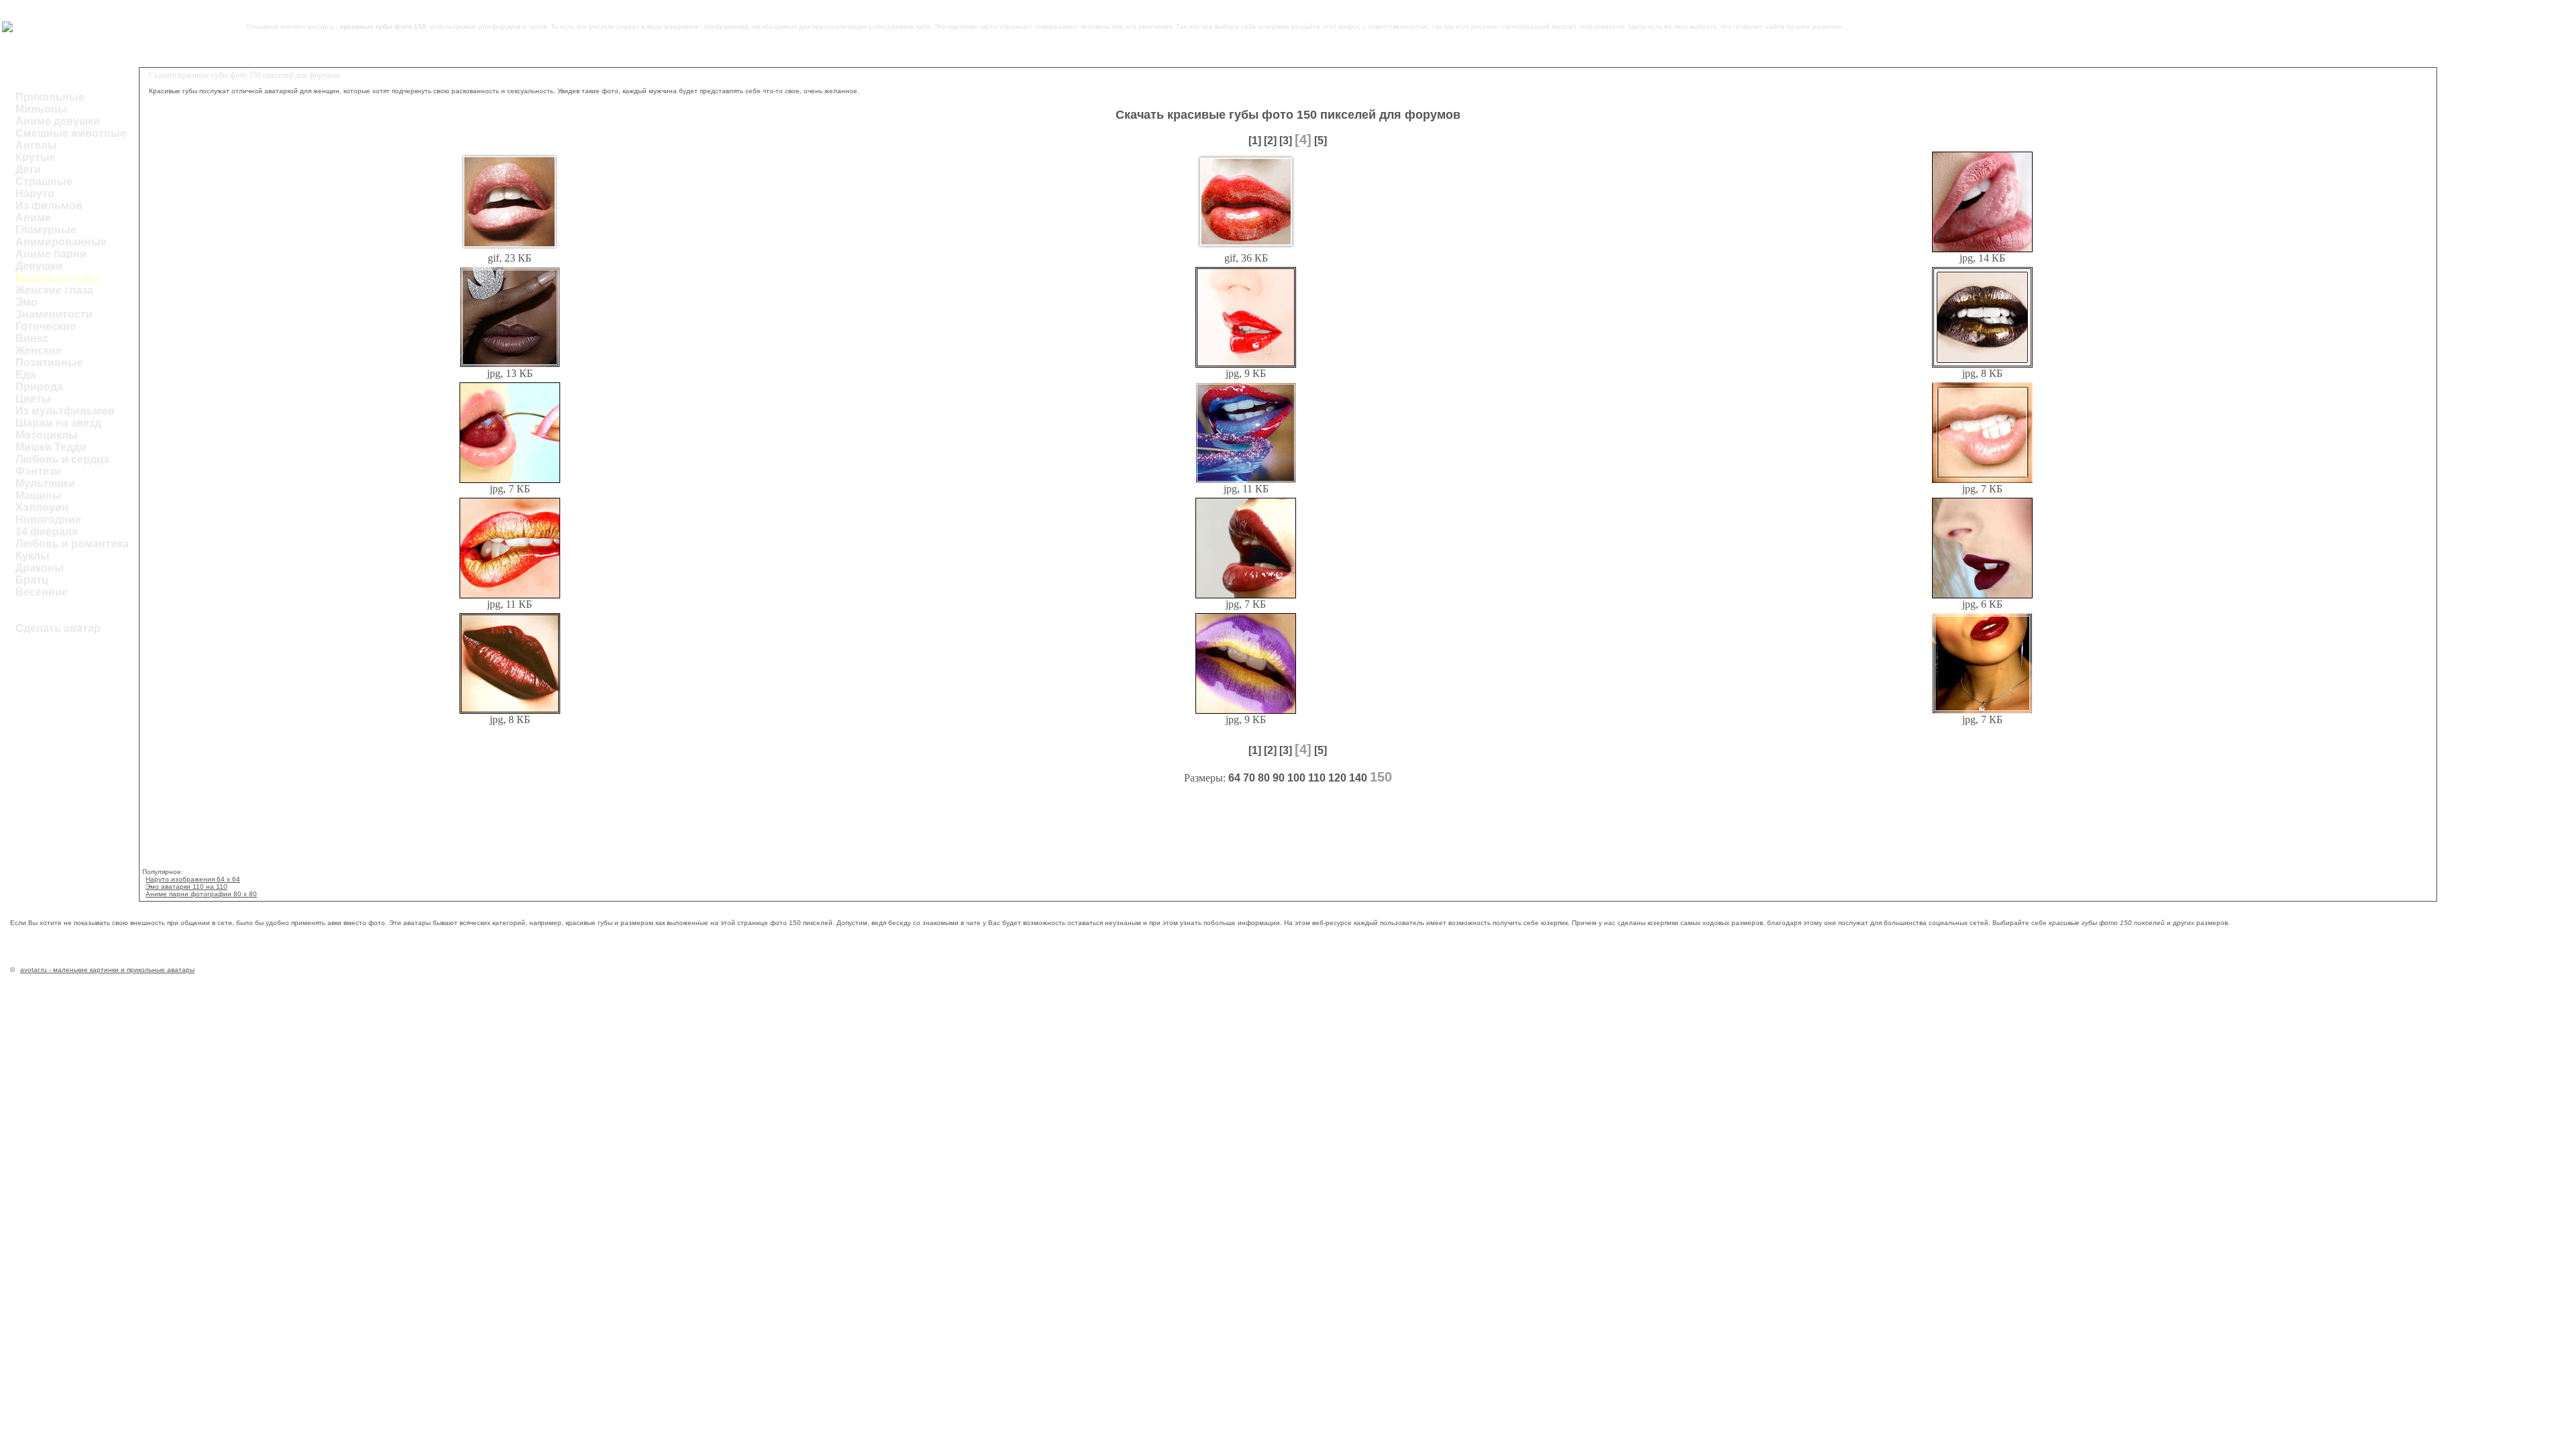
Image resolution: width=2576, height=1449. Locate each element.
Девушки (39, 266)
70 (1249, 778)
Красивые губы (57, 278)
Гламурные (46, 230)
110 (1317, 778)
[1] (1255, 141)
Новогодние (48, 520)
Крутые (36, 157)
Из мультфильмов (65, 411)
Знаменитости (54, 314)
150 (1381, 777)
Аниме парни (51, 254)
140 (1358, 778)
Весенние (42, 592)
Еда (25, 375)
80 (1264, 778)
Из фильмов (49, 206)
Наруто (35, 194)
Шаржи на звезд (58, 423)
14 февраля (47, 532)
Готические (46, 326)
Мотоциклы (47, 435)
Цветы (33, 399)
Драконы (40, 568)
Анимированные (61, 242)
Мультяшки (45, 483)
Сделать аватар (58, 628)
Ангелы (36, 145)
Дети (28, 169)
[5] (1321, 141)
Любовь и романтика (72, 544)
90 (1279, 778)
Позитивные (49, 363)
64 (1234, 778)
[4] (1303, 140)
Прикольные (50, 97)
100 (1296, 778)
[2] (1270, 141)
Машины (39, 495)
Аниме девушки (58, 121)
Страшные (44, 181)
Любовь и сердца (62, 459)
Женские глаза (54, 290)
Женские (39, 351)
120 (1337, 778)
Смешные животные (71, 133)
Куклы (33, 556)
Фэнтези (38, 471)
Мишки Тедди (51, 447)
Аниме (33, 218)
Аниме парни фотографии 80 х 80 (201, 894)
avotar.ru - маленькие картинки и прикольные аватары (107, 970)
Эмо (26, 302)
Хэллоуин (42, 507)
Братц (32, 580)
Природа (39, 387)
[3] (1286, 141)
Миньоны (41, 109)
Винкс (32, 338)
